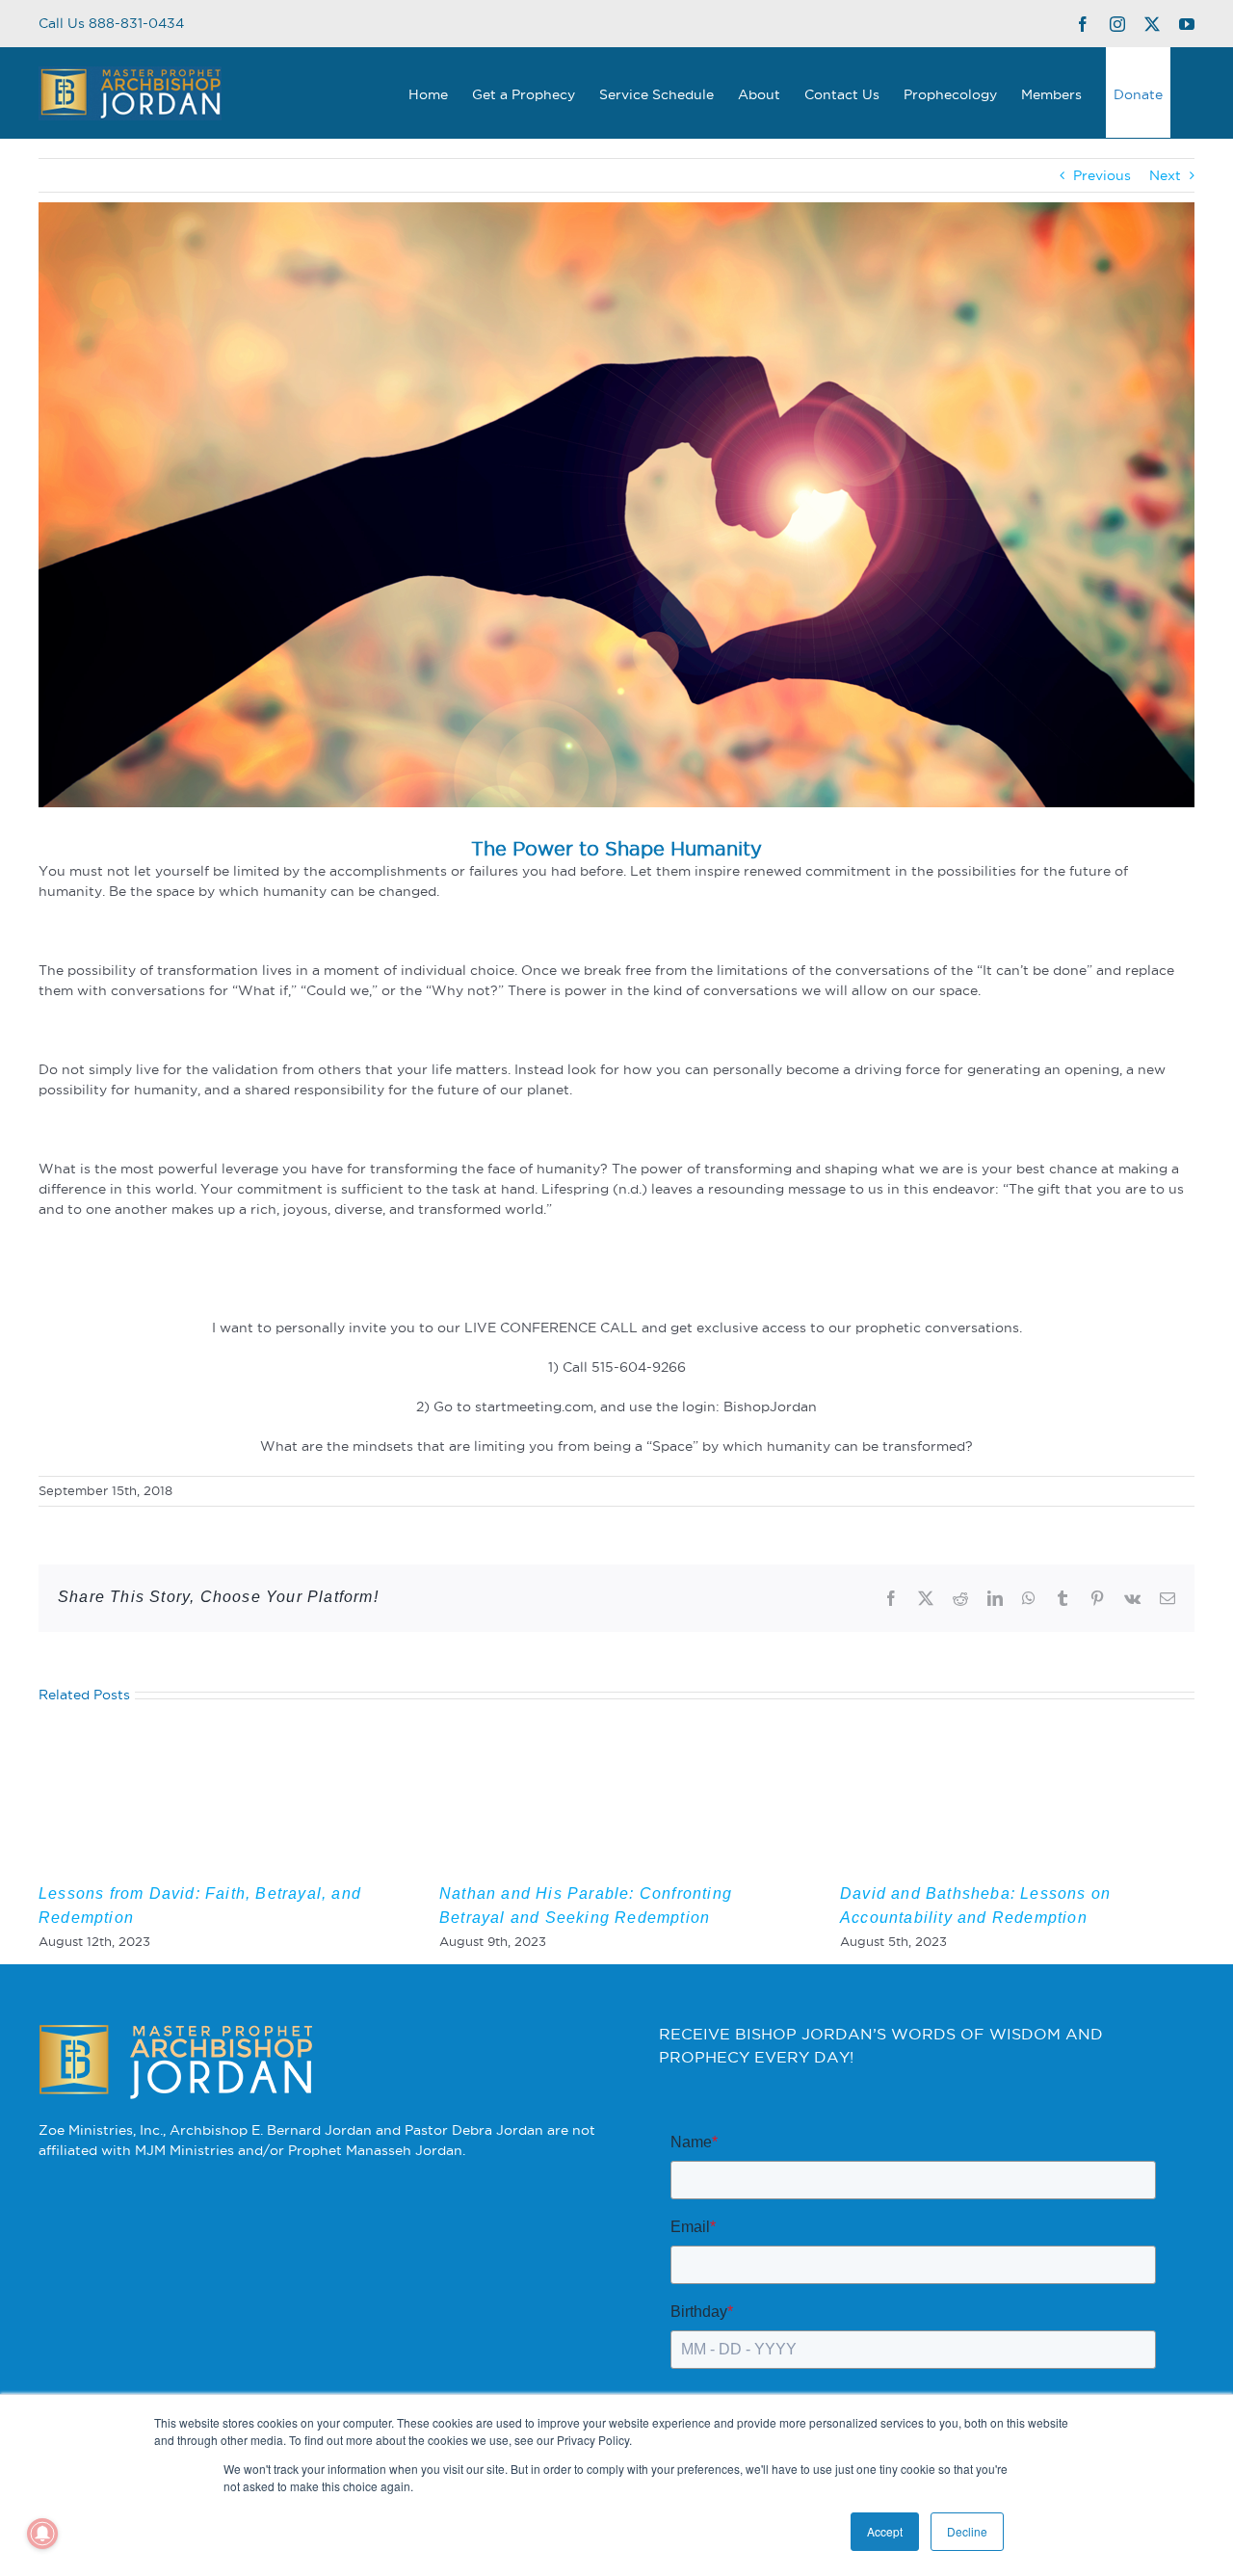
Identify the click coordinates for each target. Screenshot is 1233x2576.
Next (1165, 175)
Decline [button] (967, 2531)
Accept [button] (885, 2531)
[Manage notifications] (42, 2534)
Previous (1102, 175)
